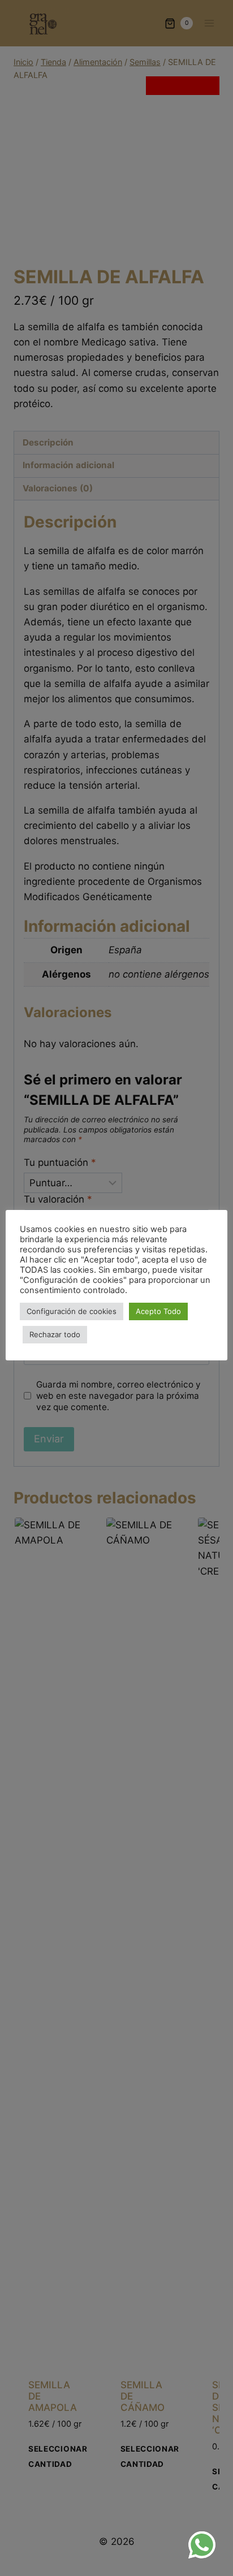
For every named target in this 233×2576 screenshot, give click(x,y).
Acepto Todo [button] (158, 1311)
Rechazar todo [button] (55, 1334)
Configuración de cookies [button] (72, 1311)
